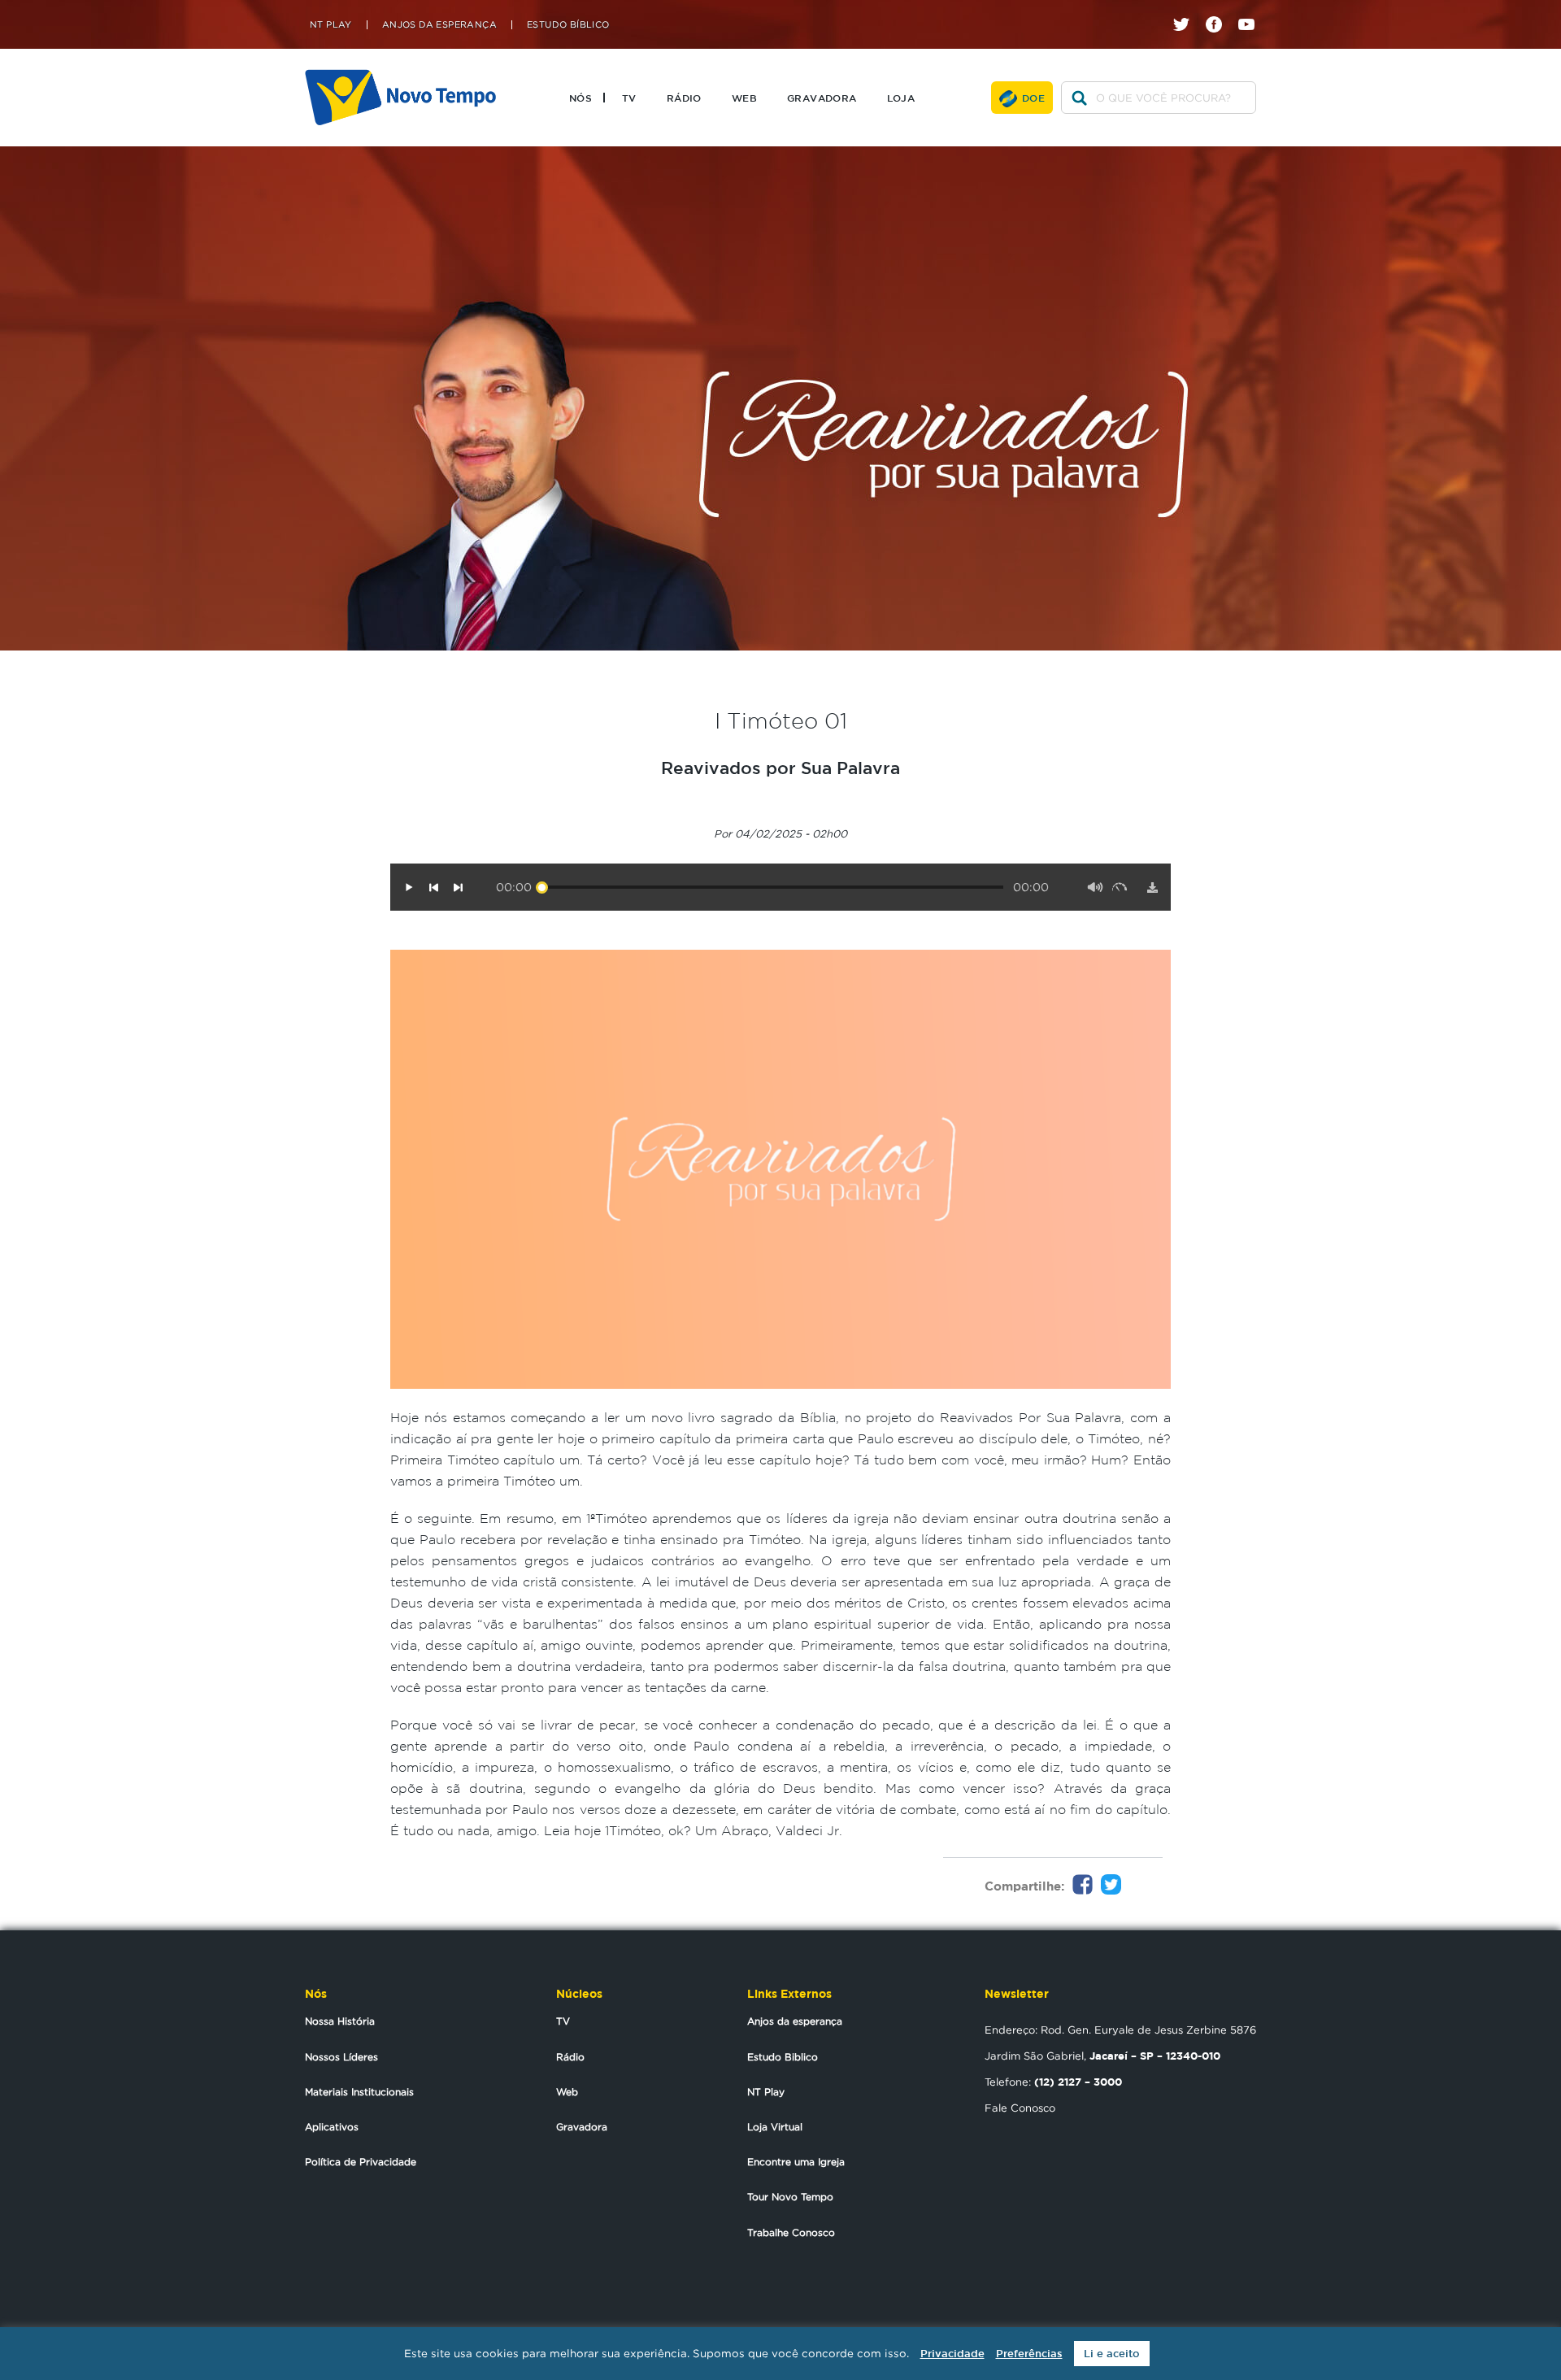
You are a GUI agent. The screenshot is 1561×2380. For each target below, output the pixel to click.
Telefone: (1053, 2082)
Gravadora (822, 98)
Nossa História (340, 2021)
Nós (580, 98)
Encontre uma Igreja (796, 2162)
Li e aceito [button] (1112, 2354)
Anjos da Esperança (439, 25)
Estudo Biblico (783, 2057)
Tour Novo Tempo (790, 2197)
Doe (1033, 98)
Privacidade (952, 2354)
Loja (901, 98)
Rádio (684, 98)
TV (629, 98)
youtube (1252, 10)
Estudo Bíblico (568, 25)
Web (744, 98)
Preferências (1029, 2354)
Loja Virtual (775, 2127)
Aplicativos (332, 2127)
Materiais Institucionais (359, 2092)
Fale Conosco (1020, 2108)
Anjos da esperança (795, 2021)
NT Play (331, 25)
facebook (1220, 10)
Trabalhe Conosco (791, 2232)
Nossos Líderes (341, 2057)
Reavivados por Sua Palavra (780, 768)
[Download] (1152, 887)
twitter (1187, 10)
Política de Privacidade (361, 2162)
